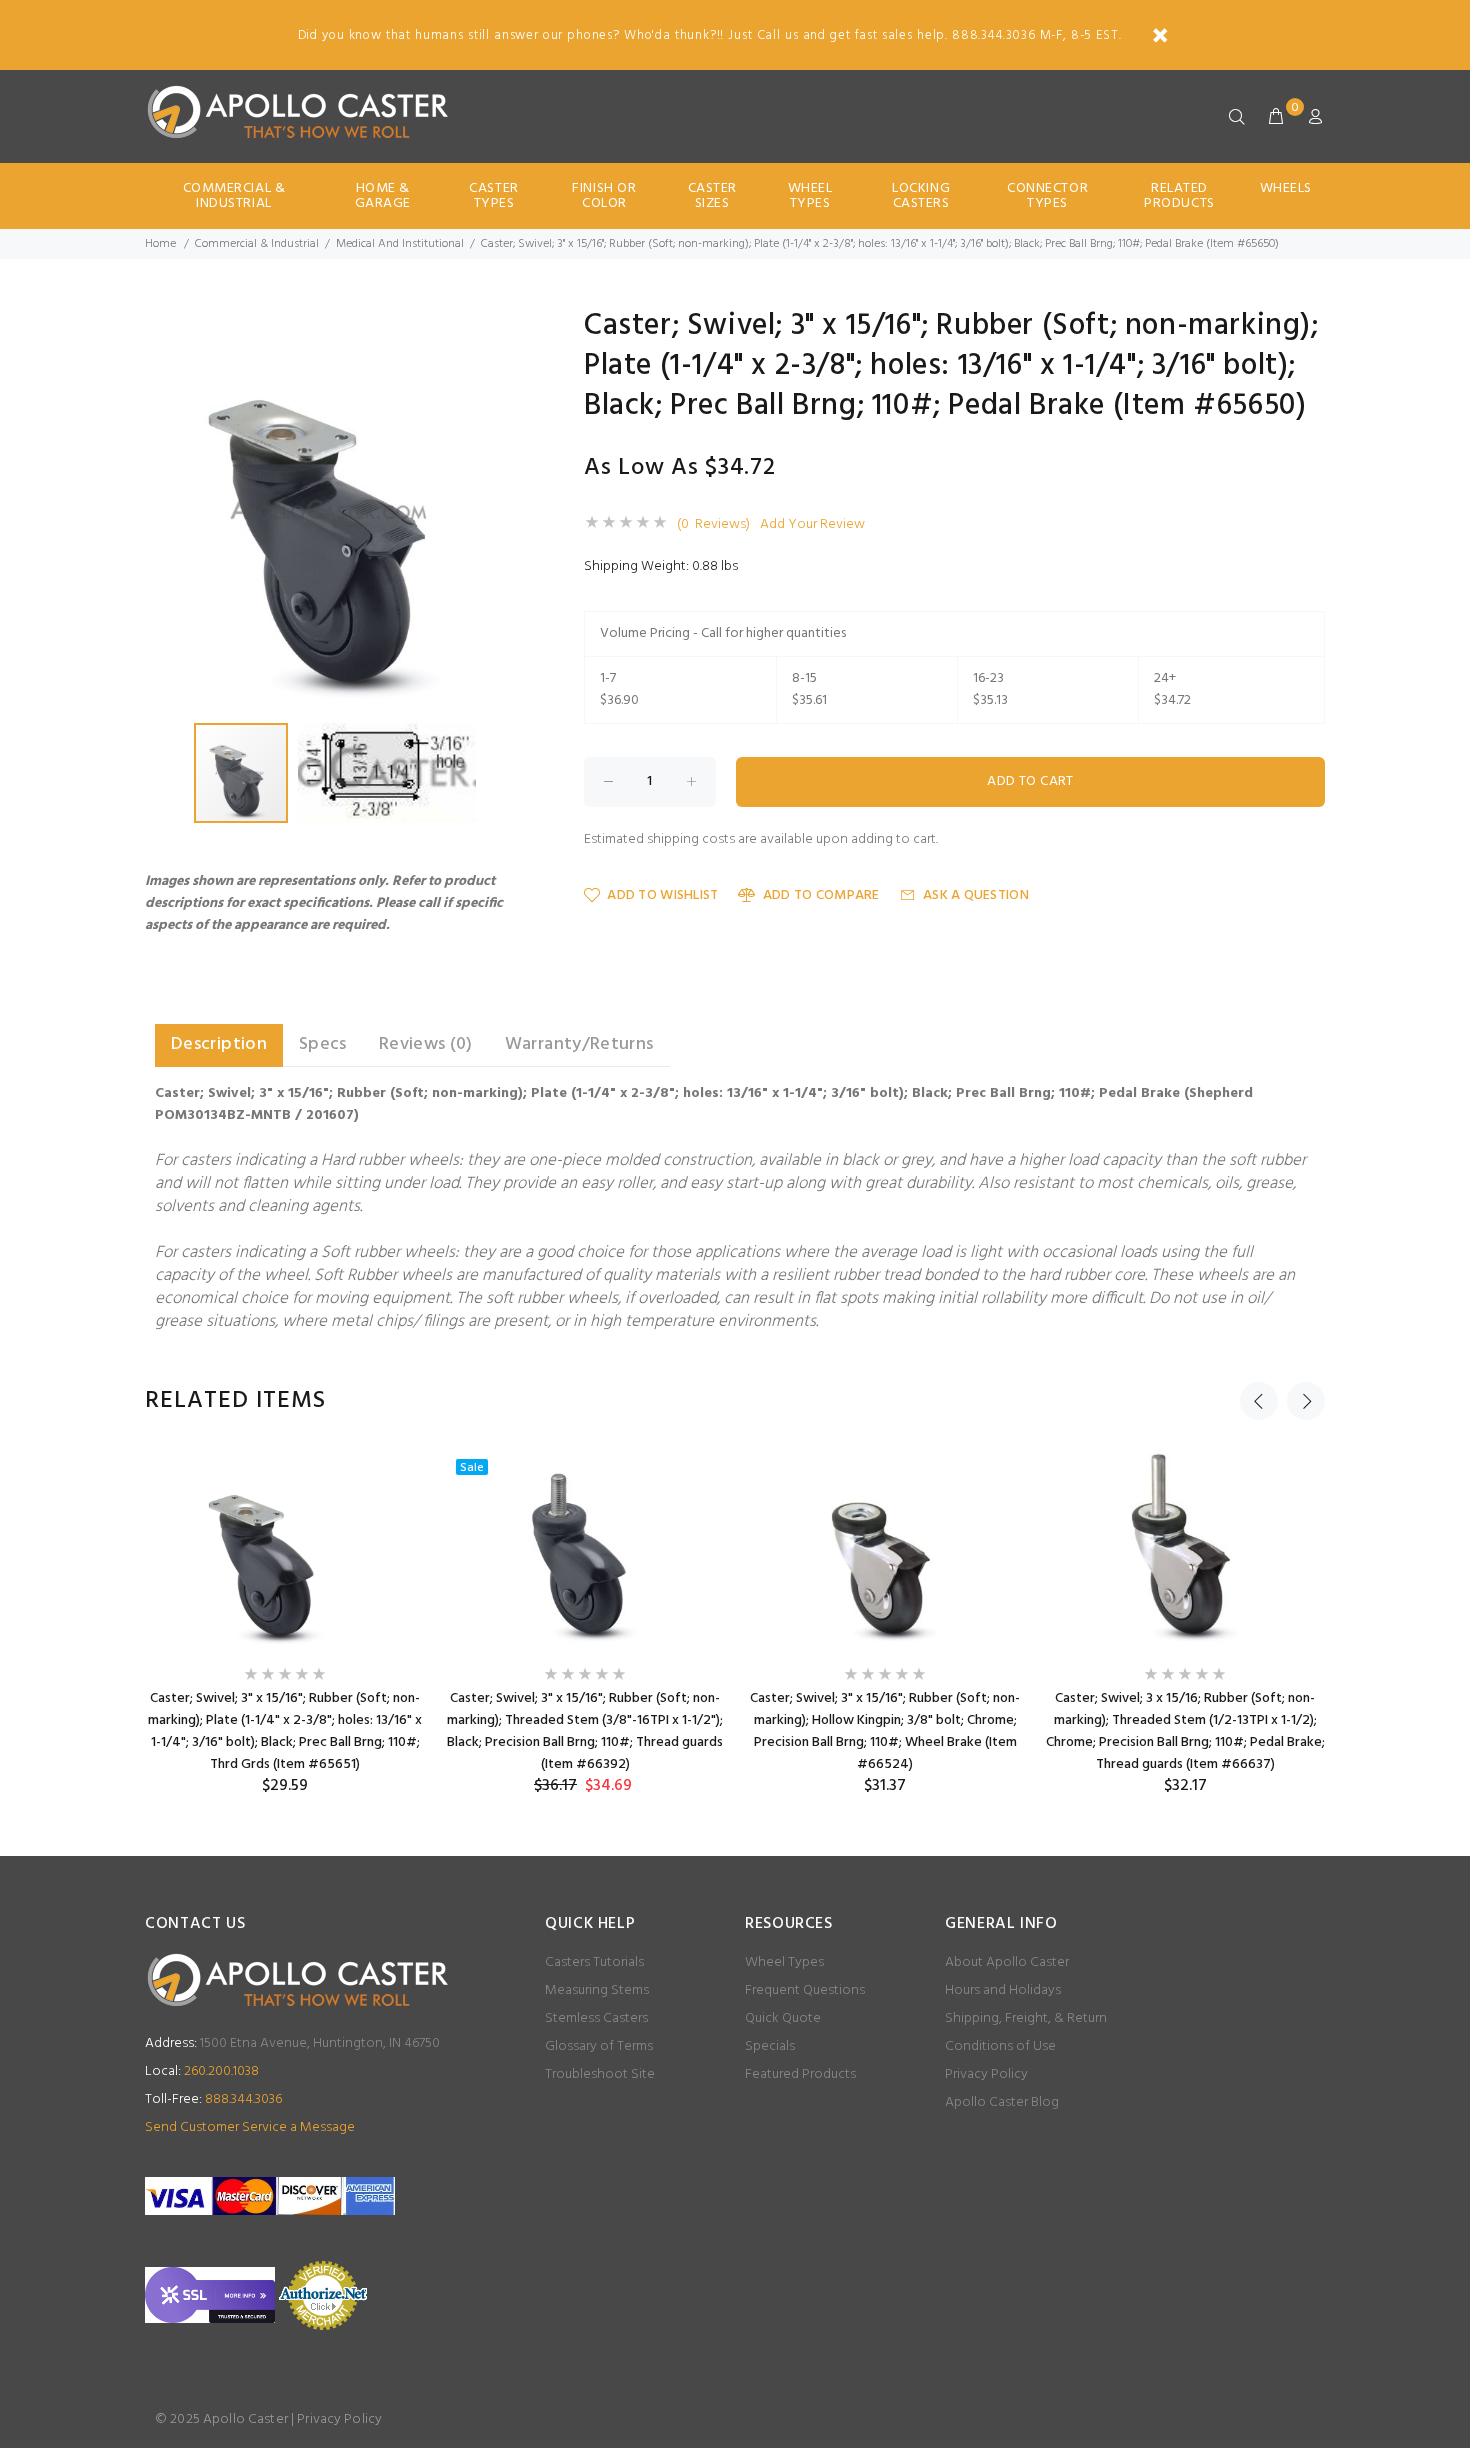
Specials (770, 2046)
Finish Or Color (604, 196)
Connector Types (1047, 196)
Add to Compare (821, 895)
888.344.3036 (213, 2099)
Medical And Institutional (400, 244)
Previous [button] (1259, 1401)
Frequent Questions (805, 1990)
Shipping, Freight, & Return (1026, 2018)
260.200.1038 (202, 2071)
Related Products (1179, 196)
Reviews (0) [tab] (426, 1044)
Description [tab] (219, 1044)
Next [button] (1306, 1401)
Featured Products (800, 2074)
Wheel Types (810, 196)
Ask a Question (976, 895)
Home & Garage (383, 196)
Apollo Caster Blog (1002, 2102)
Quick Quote (783, 2018)
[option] (285, 1622)
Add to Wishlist (662, 895)
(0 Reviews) (713, 525)
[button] (507, 329)
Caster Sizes (712, 196)
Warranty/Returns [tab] (579, 1044)
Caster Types (493, 196)
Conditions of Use (1000, 2046)
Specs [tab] (323, 1044)
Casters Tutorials (594, 1962)
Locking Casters (921, 196)
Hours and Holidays (1003, 1990)
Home (160, 244)
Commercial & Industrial (234, 196)
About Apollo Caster (1007, 1962)
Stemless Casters (596, 2018)
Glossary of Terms (599, 2046)
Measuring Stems (597, 1990)
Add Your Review (812, 525)
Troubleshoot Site (600, 2074)
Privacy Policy (986, 2074)
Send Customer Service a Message (250, 2127)
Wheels (1286, 188)
